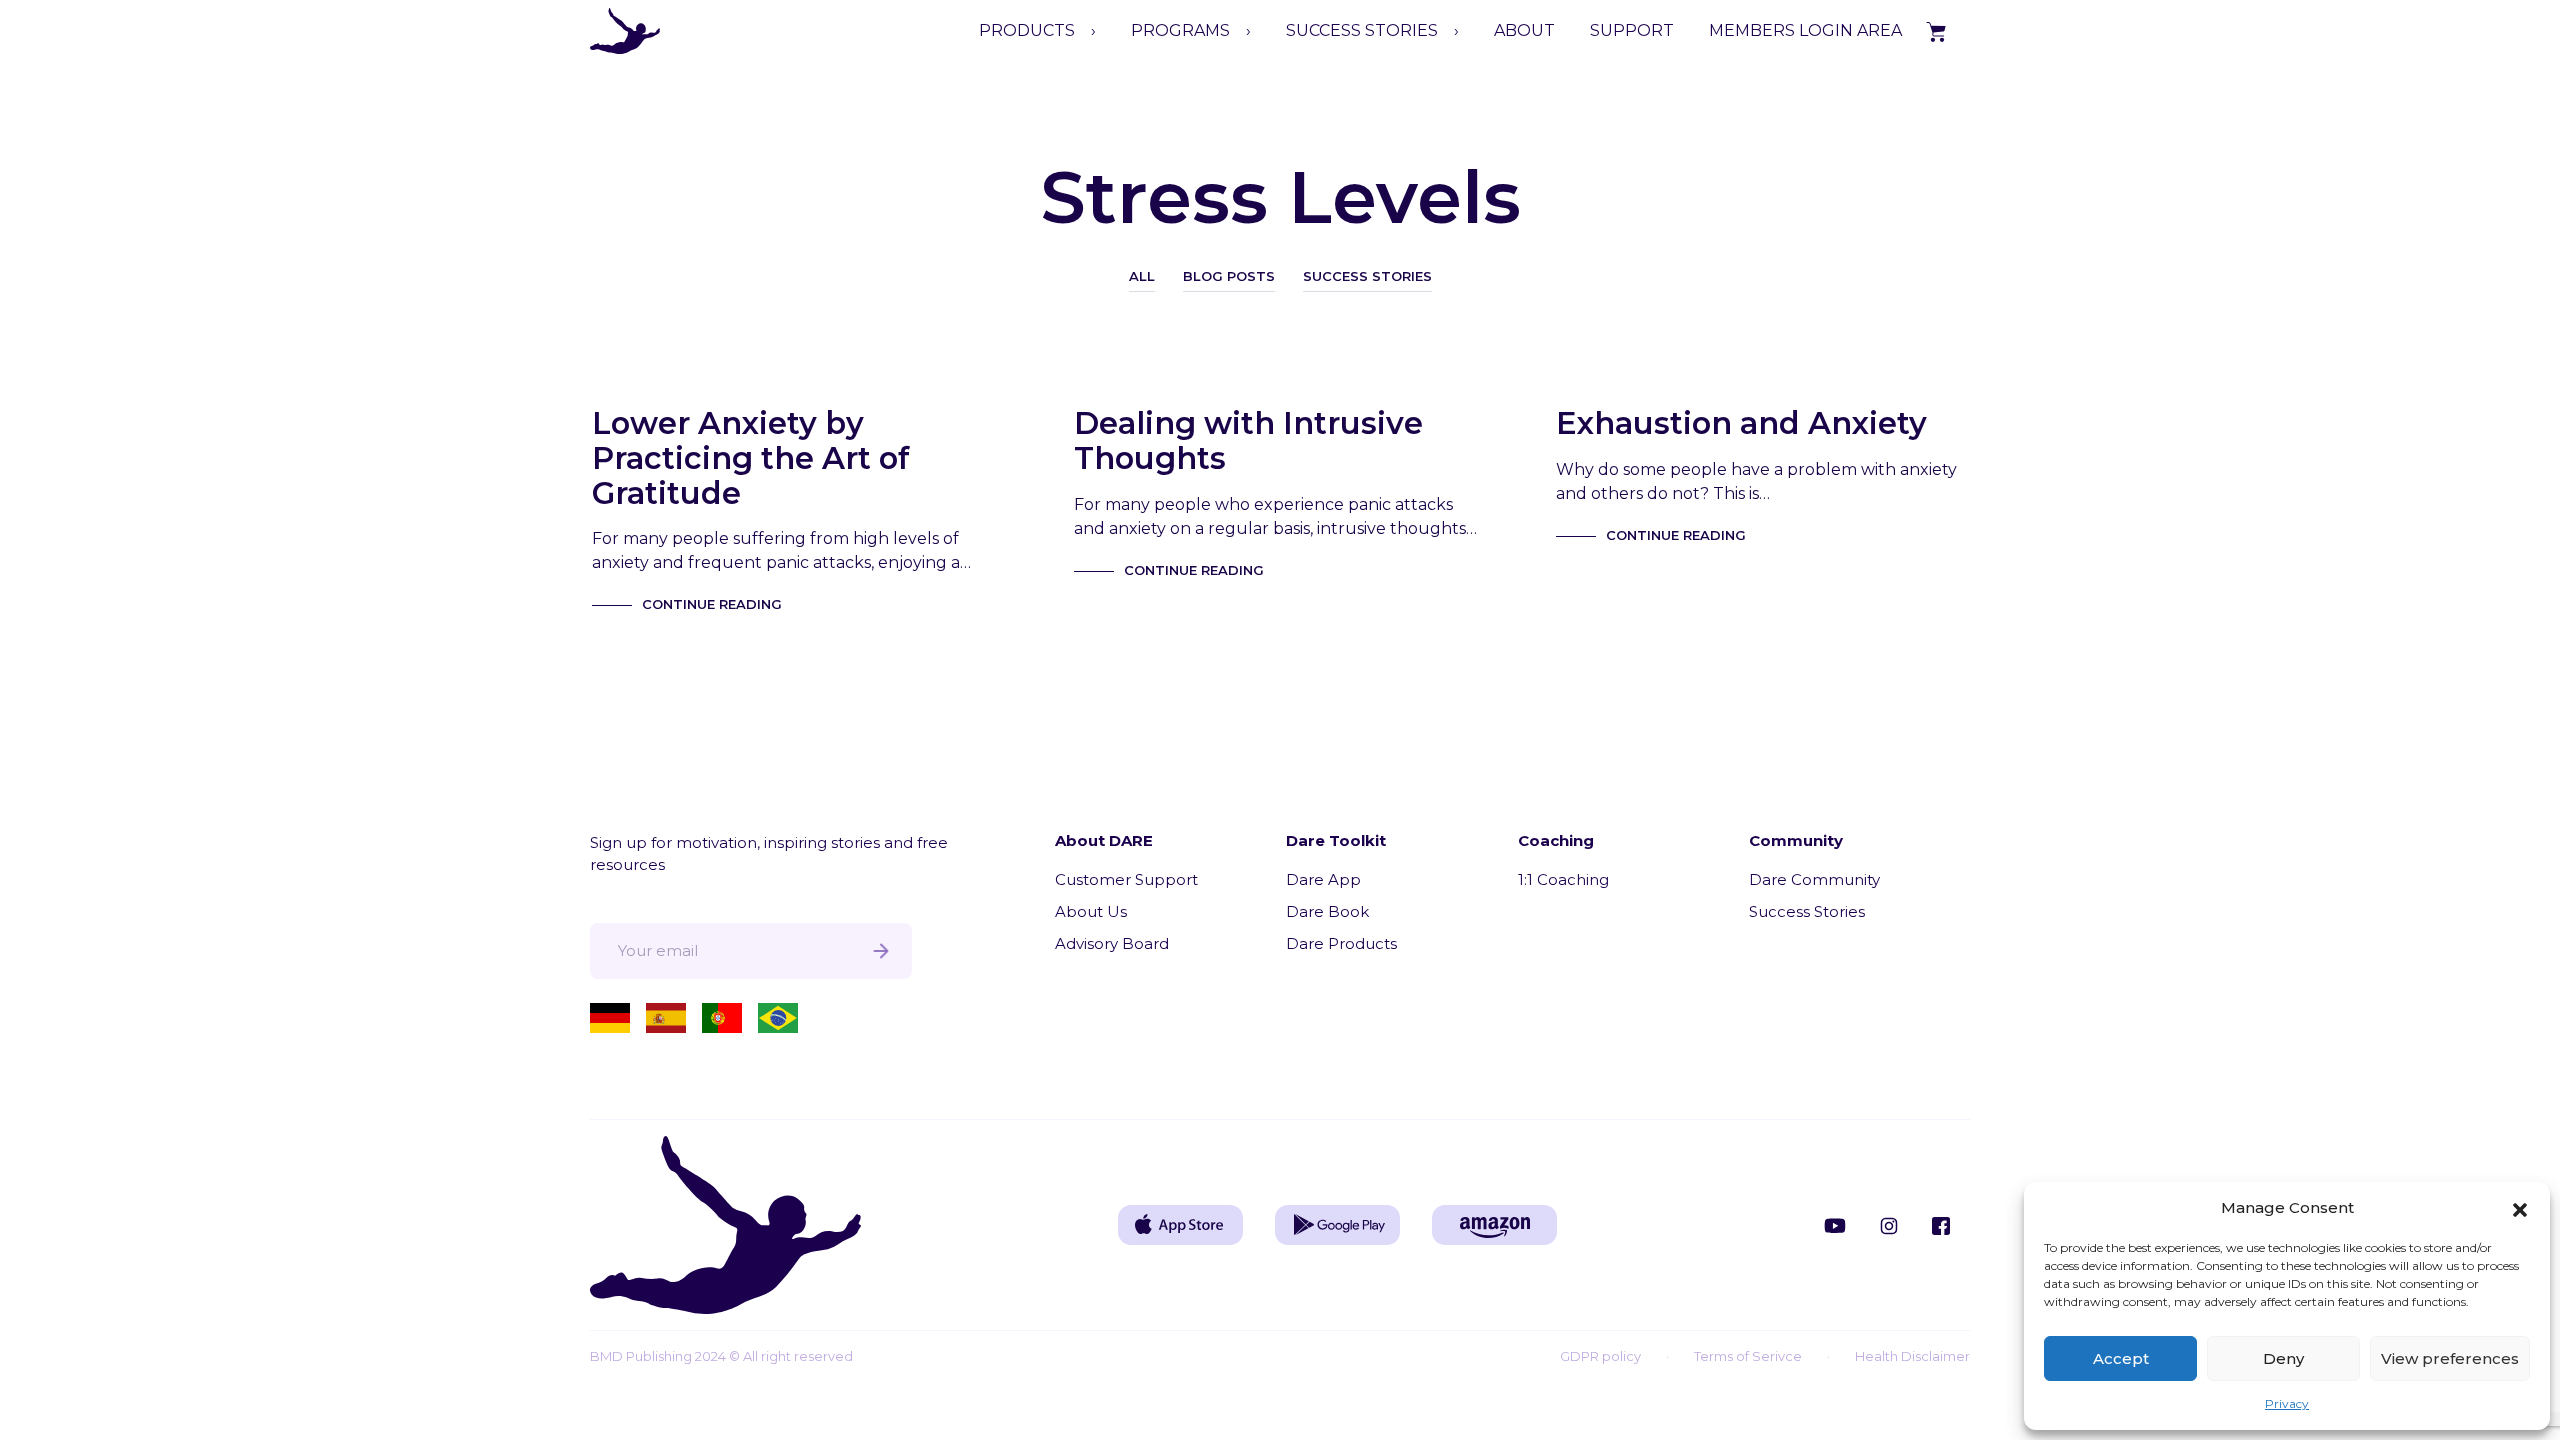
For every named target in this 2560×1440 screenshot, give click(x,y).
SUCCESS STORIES (1362, 30)
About (1524, 30)
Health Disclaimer (1912, 1356)
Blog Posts (1229, 276)
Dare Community (1814, 879)
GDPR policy (1600, 1356)
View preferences (2450, 1358)
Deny (2283, 1358)
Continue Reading (712, 604)
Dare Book (1327, 911)
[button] (2520, 1208)
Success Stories (1367, 276)
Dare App (1323, 879)
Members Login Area (1805, 30)
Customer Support (1126, 879)
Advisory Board (1112, 943)
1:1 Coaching (1563, 879)
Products (1027, 30)
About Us (1091, 911)
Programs (1180, 30)
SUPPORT (1632, 30)
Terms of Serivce (1748, 1356)
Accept (2121, 1358)
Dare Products (1341, 943)
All (1142, 276)
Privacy (2287, 1403)
